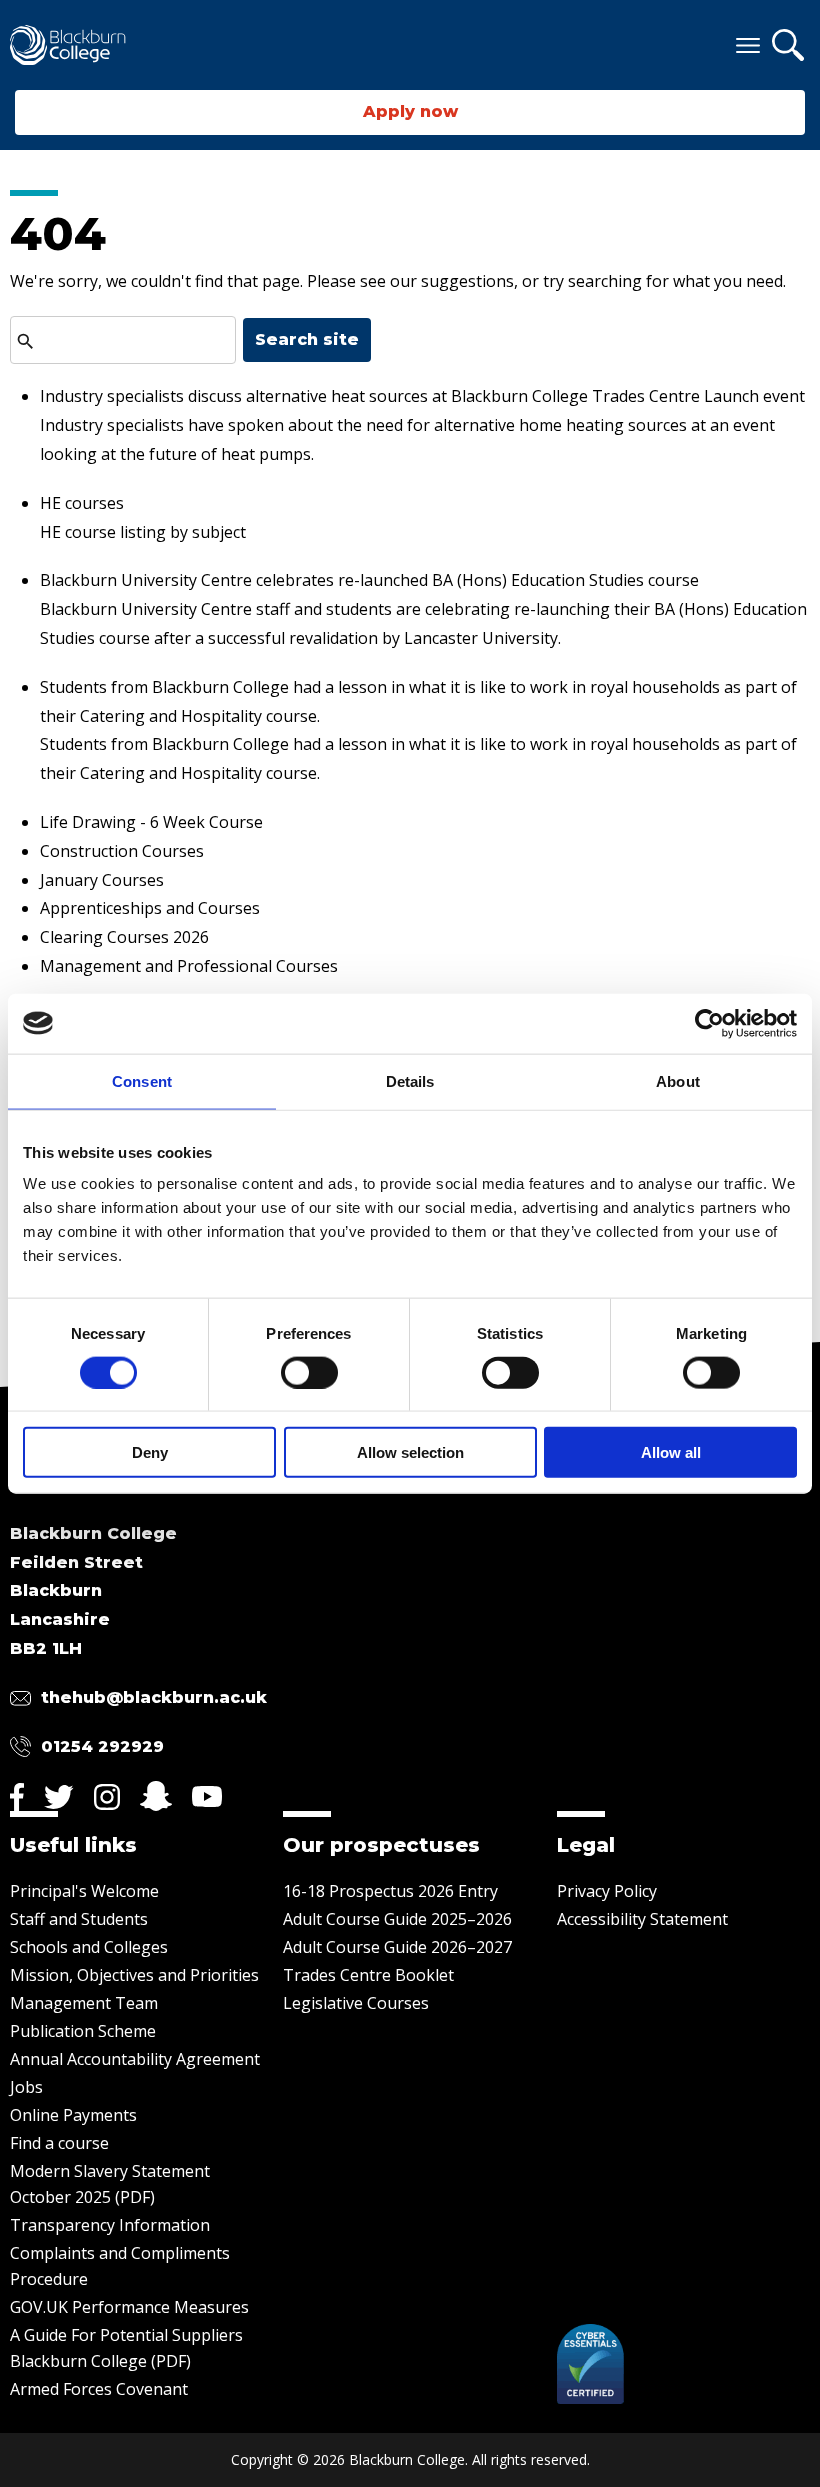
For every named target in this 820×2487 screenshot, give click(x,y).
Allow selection (410, 1452)
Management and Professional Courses (189, 966)
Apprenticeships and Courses (150, 908)
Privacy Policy (607, 1891)
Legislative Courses (356, 2003)
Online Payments (73, 2115)
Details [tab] (410, 1080)
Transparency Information (110, 2225)
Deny (150, 1452)
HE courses (82, 503)
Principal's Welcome (84, 1891)
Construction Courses (122, 851)
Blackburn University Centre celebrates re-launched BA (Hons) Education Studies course (369, 580)
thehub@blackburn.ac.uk (154, 1697)
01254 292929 (102, 1746)
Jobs (26, 2087)
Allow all (671, 1452)
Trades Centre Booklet (368, 1975)
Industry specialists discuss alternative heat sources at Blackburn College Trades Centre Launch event (422, 396)
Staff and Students (79, 1919)
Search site (307, 339)
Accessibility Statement (642, 1919)
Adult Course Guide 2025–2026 (397, 1919)
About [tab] (678, 1080)
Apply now (410, 111)
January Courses (102, 880)
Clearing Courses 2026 (124, 937)
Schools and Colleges (89, 1947)
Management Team (84, 2003)
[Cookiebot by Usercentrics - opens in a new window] (709, 1023)
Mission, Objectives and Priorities (134, 1975)
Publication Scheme (83, 2031)
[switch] (309, 1372)
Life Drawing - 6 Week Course (151, 822)
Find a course (59, 2143)
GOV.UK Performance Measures (129, 2307)
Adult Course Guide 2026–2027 (397, 1947)
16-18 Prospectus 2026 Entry (390, 1891)
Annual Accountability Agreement (135, 2059)
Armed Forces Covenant (99, 2389)
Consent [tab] (142, 1080)
